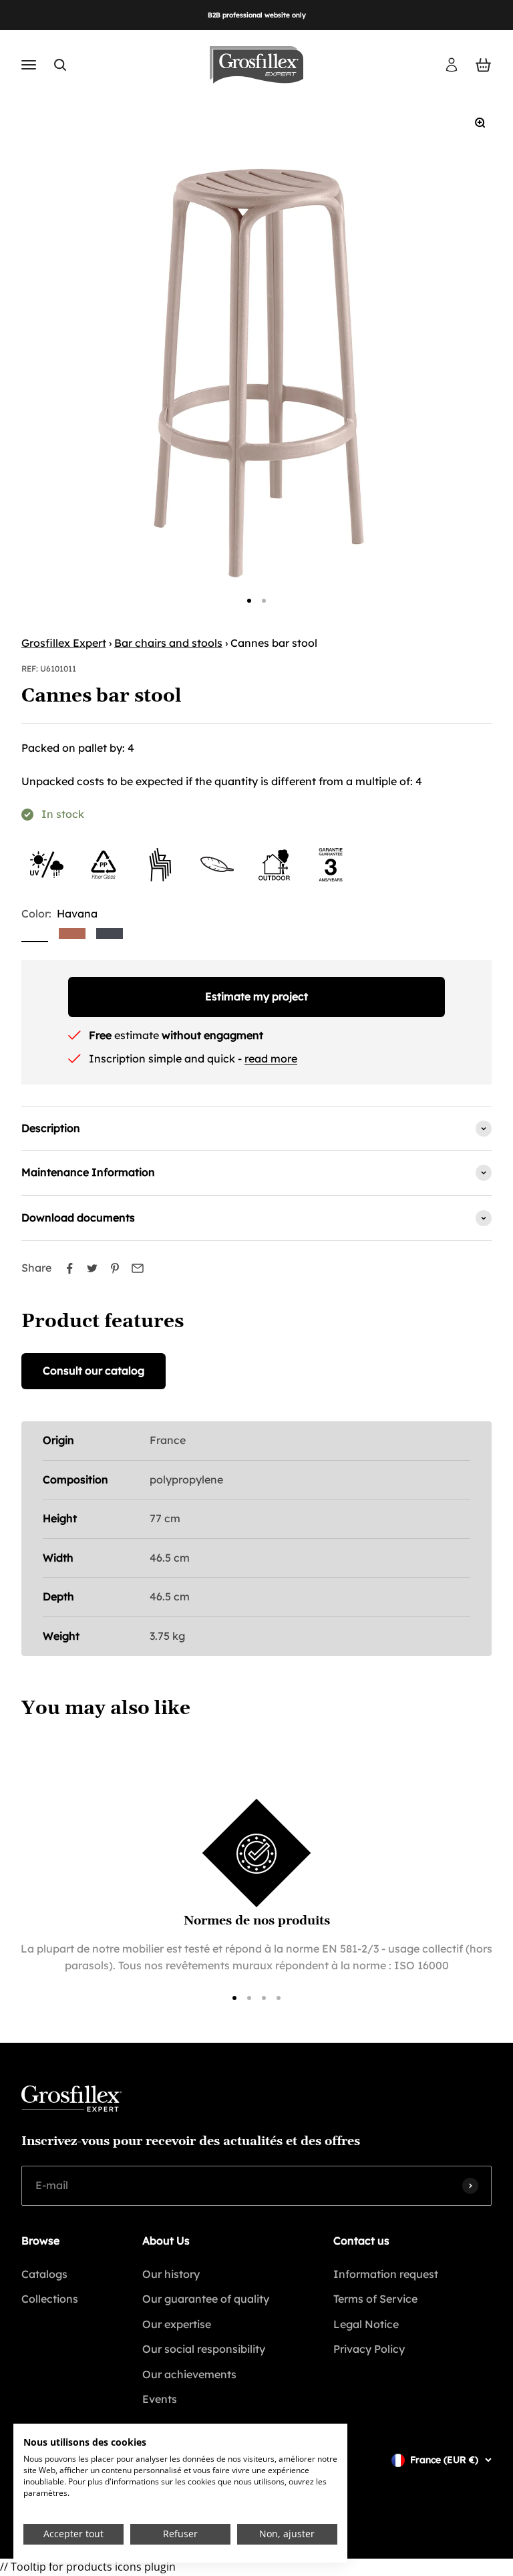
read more (271, 1058)
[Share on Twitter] (92, 1268)
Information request (386, 2274)
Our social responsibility (204, 2349)
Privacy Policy (369, 2349)
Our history (171, 2274)
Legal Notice (366, 2324)
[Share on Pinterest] (115, 1268)
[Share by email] (138, 1268)
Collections (50, 2299)
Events (160, 2399)
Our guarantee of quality (206, 2299)
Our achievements (189, 2374)
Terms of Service (375, 2299)
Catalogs (44, 2274)
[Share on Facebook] (69, 1268)
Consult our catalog (94, 1371)
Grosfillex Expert (64, 643)
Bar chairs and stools (168, 643)
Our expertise (177, 2324)
